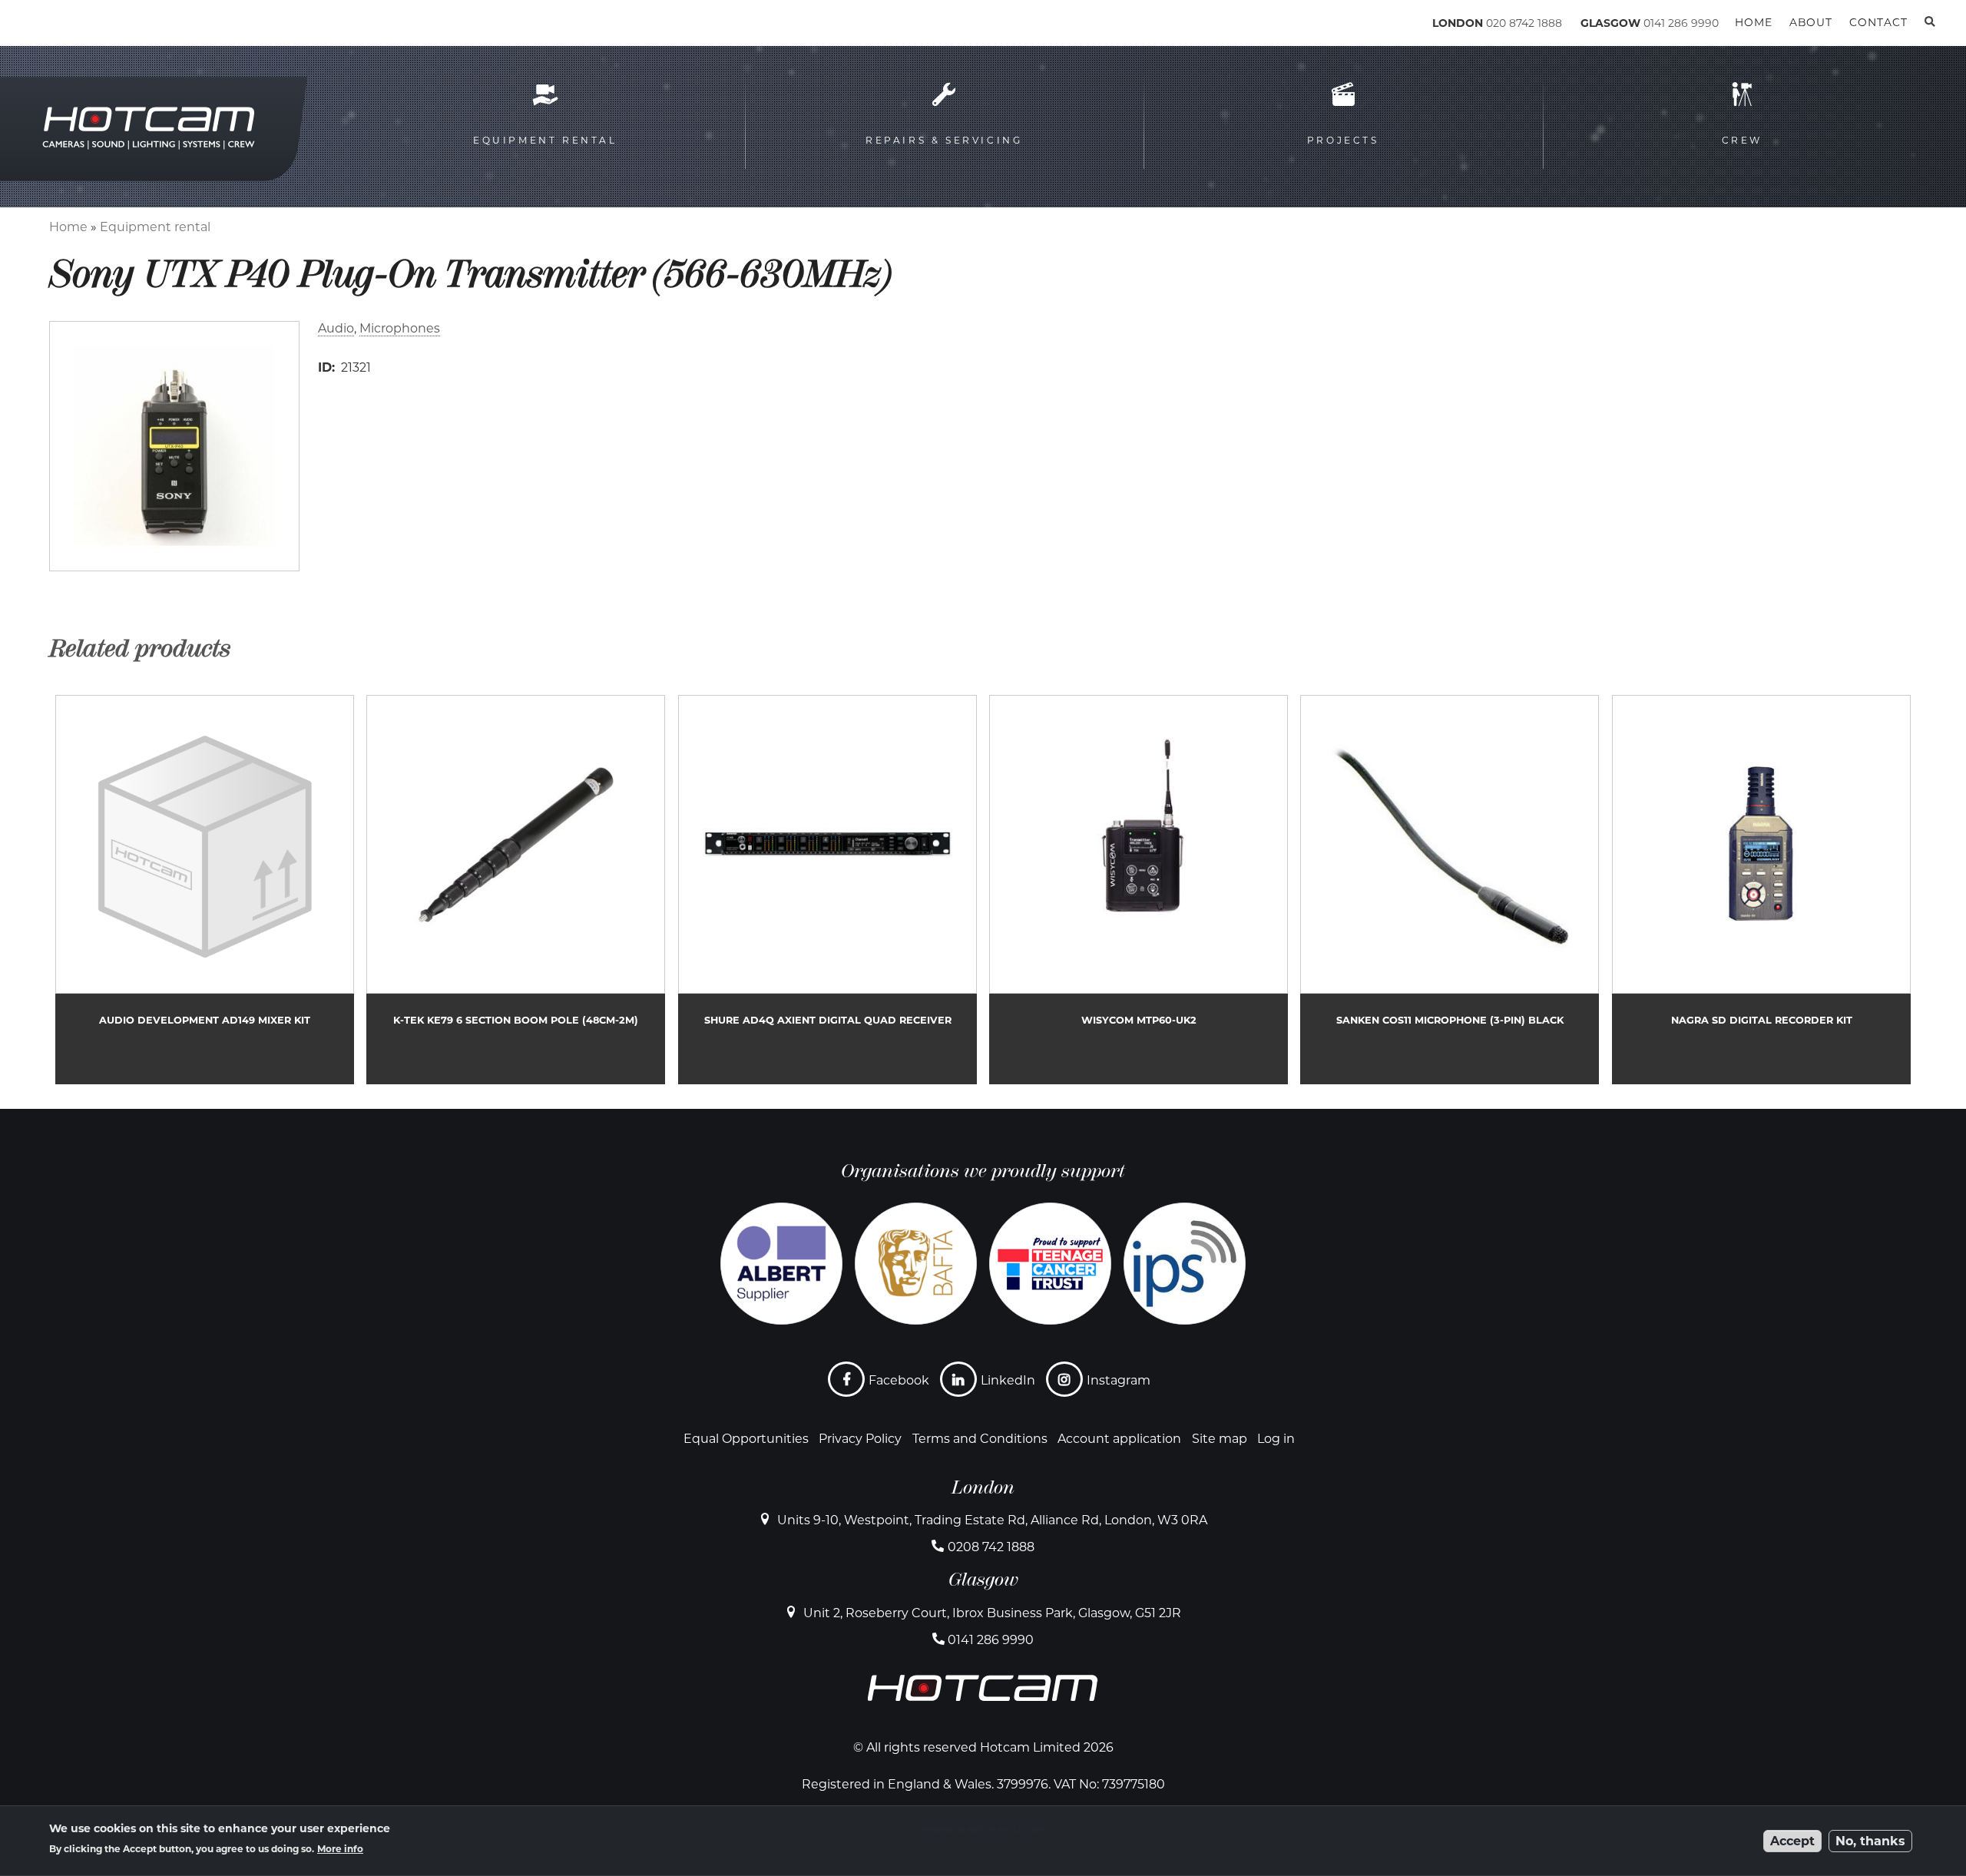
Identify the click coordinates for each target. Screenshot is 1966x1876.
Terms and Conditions (980, 1439)
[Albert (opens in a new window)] (781, 1264)
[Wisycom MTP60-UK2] (1139, 890)
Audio (336, 328)
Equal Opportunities (746, 1439)
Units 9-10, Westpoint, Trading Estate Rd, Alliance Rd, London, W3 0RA (992, 1520)
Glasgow (983, 1580)
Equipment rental (155, 227)
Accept (1792, 1841)
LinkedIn (1008, 1380)
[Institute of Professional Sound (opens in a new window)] (1185, 1264)
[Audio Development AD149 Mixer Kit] (205, 890)
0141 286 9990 (1681, 23)
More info (340, 1849)
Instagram (1119, 1380)
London (983, 1487)
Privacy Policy (860, 1439)
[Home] (116, 26)
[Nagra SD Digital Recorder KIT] (1761, 890)
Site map (1220, 1439)
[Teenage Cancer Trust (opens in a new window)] (1050, 1264)
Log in (1276, 1439)
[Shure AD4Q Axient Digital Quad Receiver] (827, 890)
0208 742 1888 (991, 1547)
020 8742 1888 (1524, 23)
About (1811, 22)
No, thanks (1870, 1841)
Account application (1119, 1439)
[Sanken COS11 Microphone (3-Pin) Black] (1450, 890)
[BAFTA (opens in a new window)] (916, 1264)
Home (68, 227)
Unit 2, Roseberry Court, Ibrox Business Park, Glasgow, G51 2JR (992, 1613)
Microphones (400, 328)
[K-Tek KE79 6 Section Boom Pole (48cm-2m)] (516, 890)
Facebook (899, 1380)
